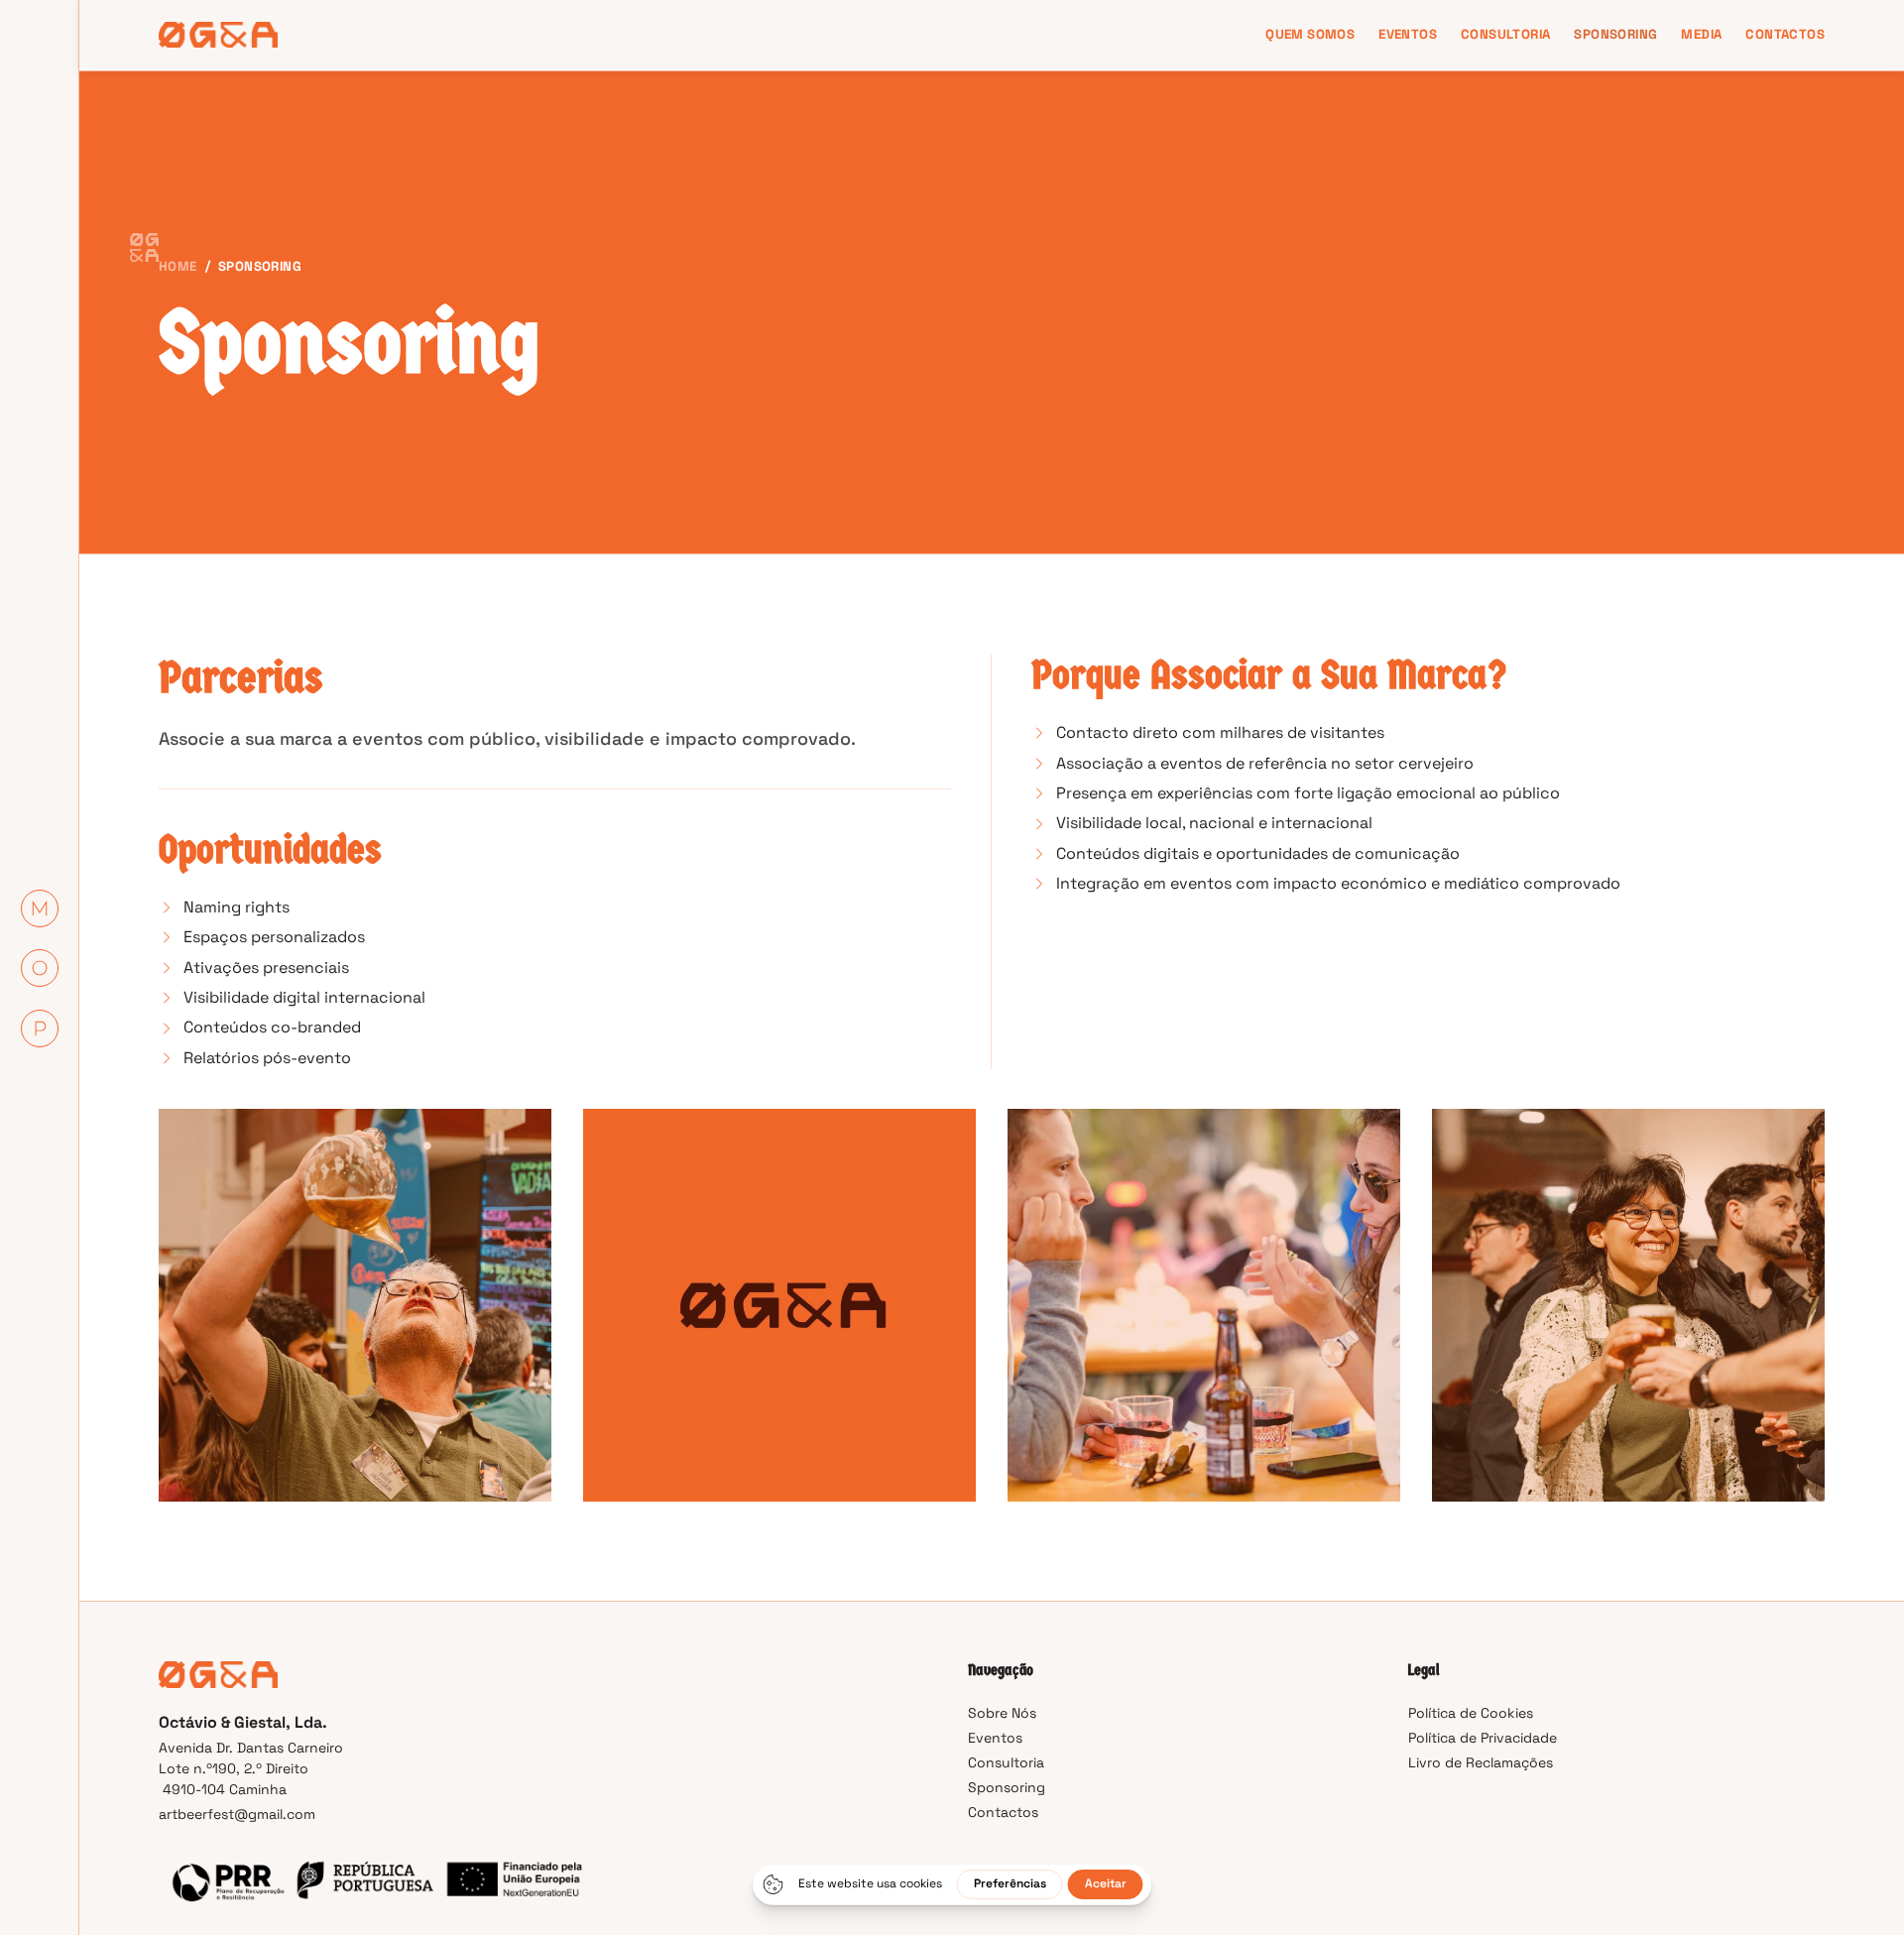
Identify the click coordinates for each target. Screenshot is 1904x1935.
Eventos (1408, 34)
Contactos (1785, 34)
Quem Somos (1310, 34)
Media (1701, 34)
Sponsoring (1615, 34)
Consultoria (1505, 34)
